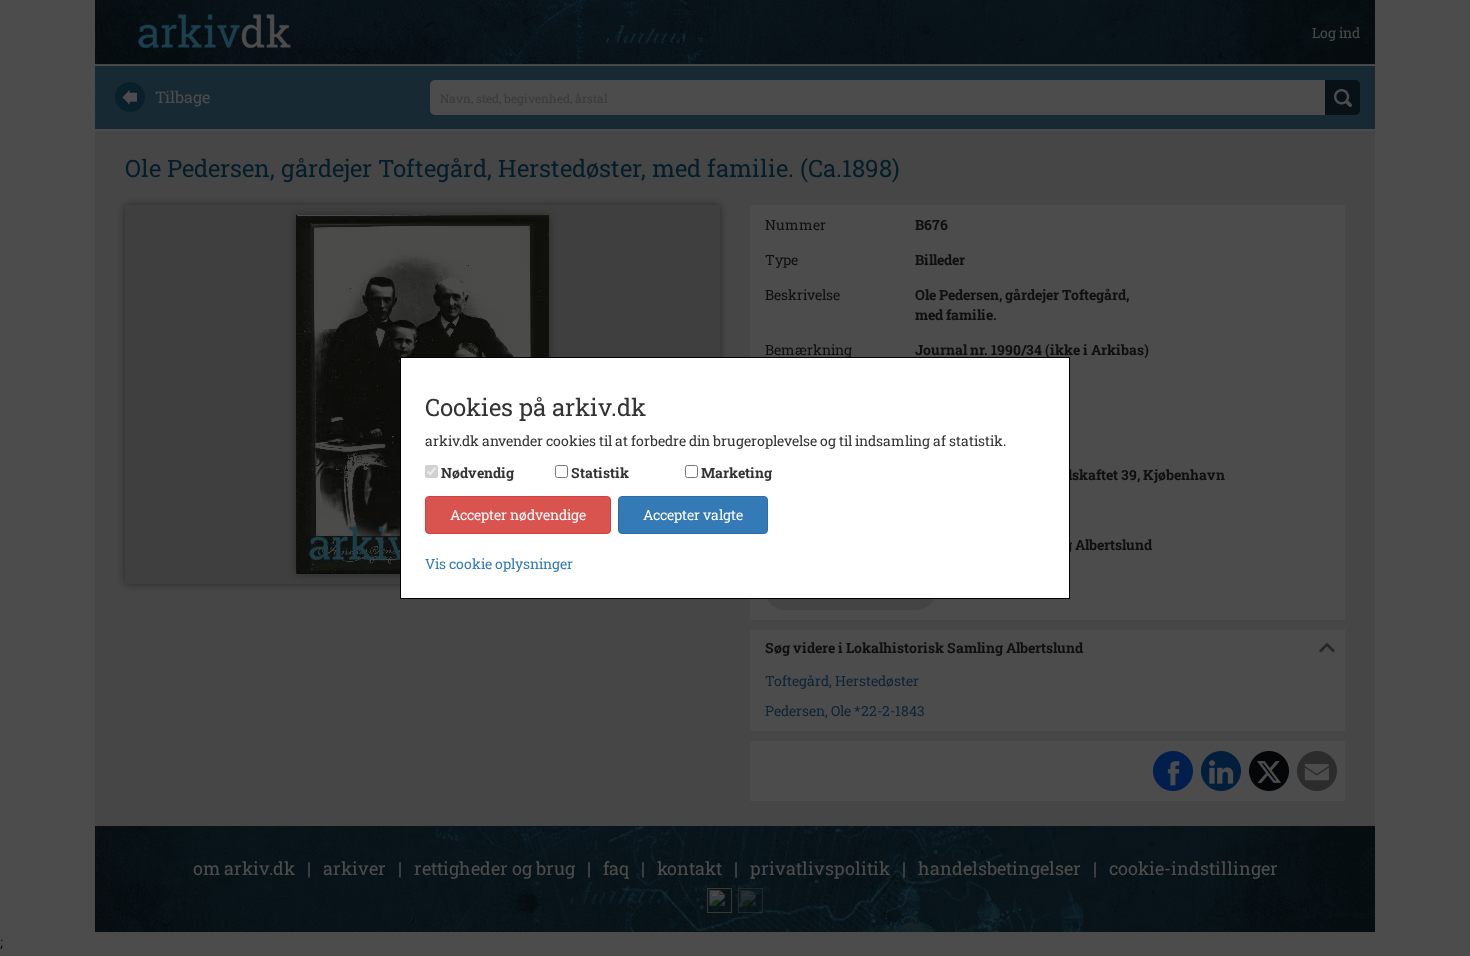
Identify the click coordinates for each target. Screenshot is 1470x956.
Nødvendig (477, 472)
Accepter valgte (693, 514)
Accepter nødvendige (518, 514)
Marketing (736, 472)
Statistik (600, 472)
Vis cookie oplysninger (499, 563)
